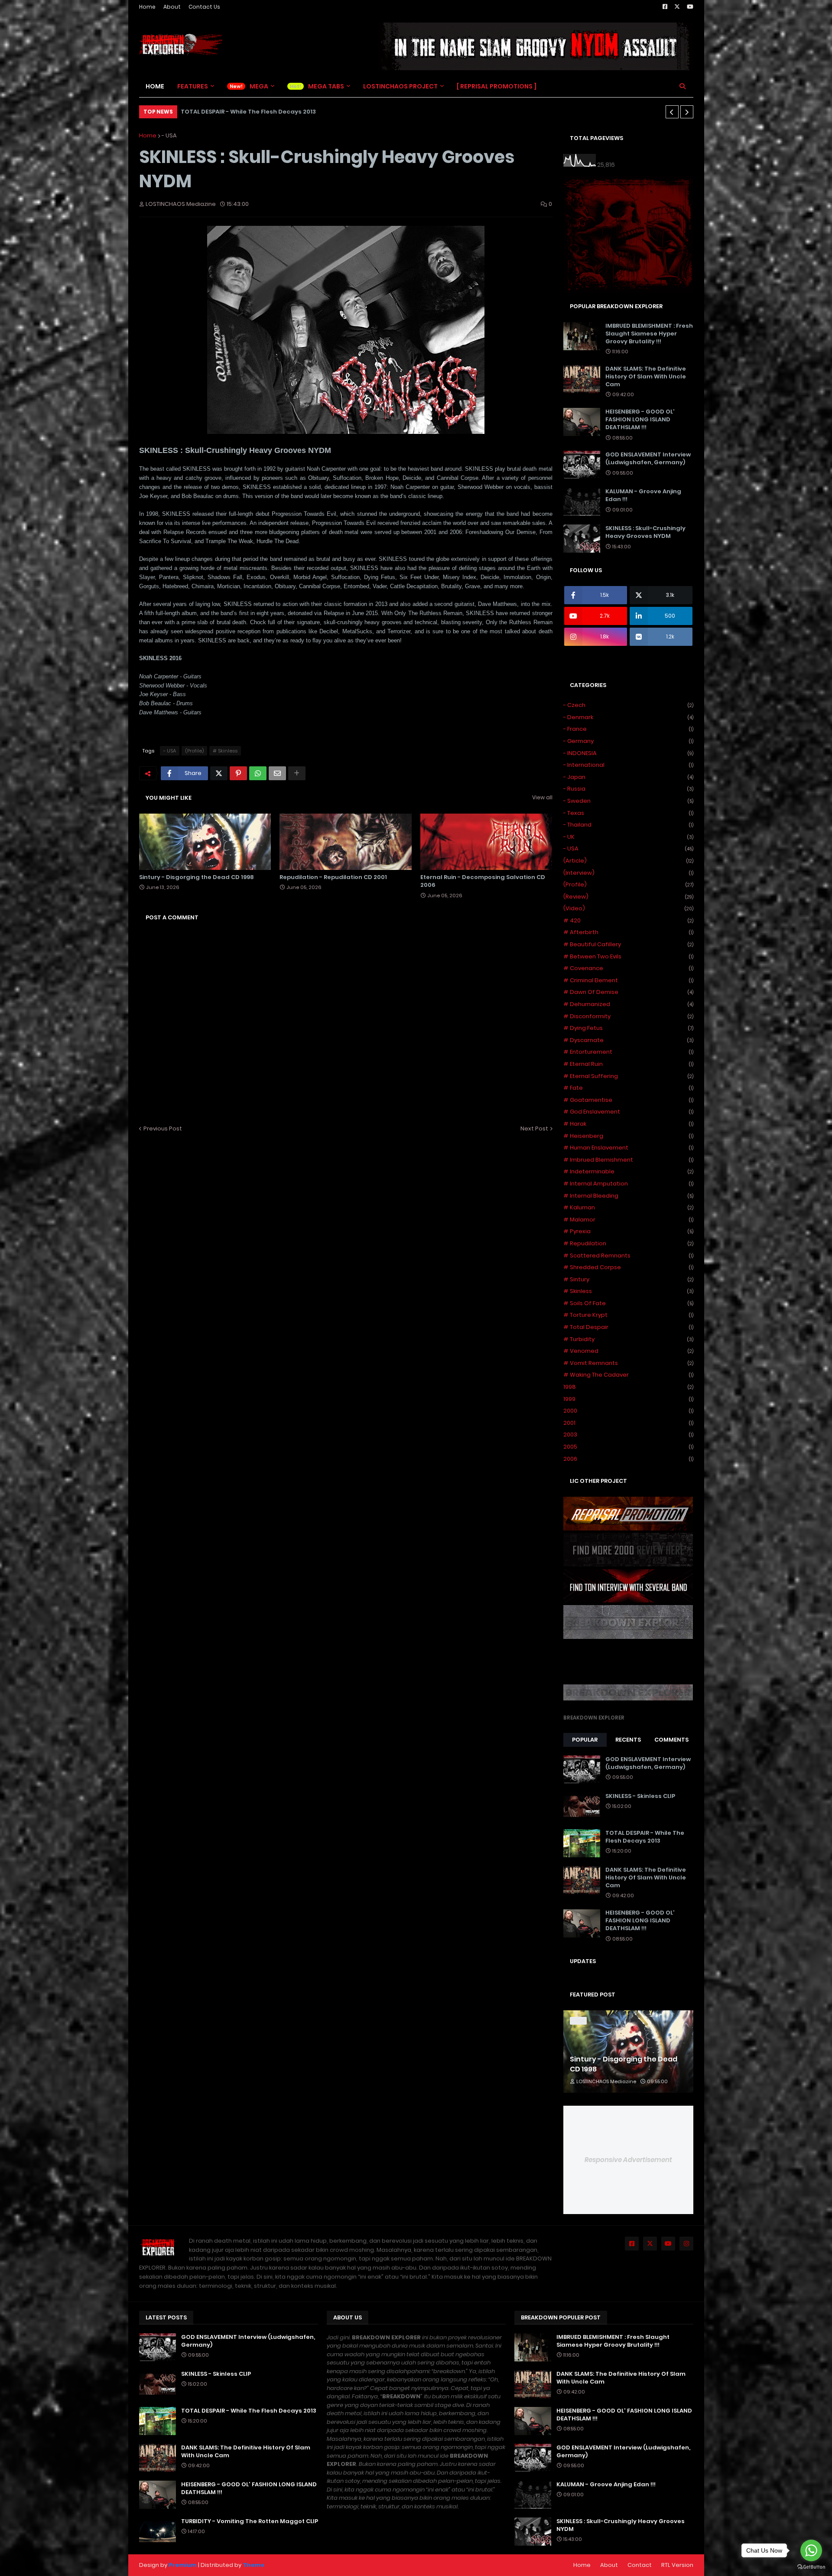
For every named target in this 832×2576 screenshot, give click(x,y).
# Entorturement (628, 1052)
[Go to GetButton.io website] (811, 2567)
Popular (585, 1740)
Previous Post (163, 1128)
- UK (628, 837)
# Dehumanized (628, 1004)
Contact (640, 2565)
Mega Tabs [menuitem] (326, 86)
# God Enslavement (628, 1112)
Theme (253, 2565)
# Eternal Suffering (628, 1076)
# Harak (628, 1124)
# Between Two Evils (628, 956)
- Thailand (628, 825)
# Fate (628, 1088)
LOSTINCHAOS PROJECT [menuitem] (400, 86)
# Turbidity (628, 1339)
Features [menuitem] (193, 86)
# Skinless (225, 751)
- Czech (628, 705)
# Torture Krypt (628, 1315)
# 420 (628, 920)
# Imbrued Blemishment (628, 1160)
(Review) (628, 897)
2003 (628, 1435)
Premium (183, 2565)
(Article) (628, 861)
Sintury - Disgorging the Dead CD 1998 (197, 877)
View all (542, 797)
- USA (169, 135)
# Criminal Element (628, 980)
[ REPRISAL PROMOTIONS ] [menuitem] (497, 86)
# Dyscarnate (628, 1040)
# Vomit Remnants (628, 1363)
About (172, 7)
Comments (671, 1740)
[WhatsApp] (258, 773)
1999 (628, 1399)
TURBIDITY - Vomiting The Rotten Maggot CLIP (250, 2521)
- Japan (628, 777)
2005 (628, 1447)
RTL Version (677, 2565)
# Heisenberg (628, 1136)
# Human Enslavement (628, 1148)
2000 (628, 1411)
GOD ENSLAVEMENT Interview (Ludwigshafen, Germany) (648, 459)
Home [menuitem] (155, 86)
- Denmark (628, 717)
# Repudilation (628, 1243)
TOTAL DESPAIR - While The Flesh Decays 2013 (248, 112)
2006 (628, 1459)
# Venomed (628, 1351)
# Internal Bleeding (628, 1196)
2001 (628, 1423)
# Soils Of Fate (628, 1303)
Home (147, 7)
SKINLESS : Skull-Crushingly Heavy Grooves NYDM (645, 532)
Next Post (534, 1128)
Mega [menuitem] (259, 86)
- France (628, 729)
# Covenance (628, 968)
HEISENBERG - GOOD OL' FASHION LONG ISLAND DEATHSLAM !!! (640, 420)
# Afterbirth (628, 932)
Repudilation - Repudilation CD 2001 (333, 877)
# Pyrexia (628, 1231)
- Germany (628, 741)
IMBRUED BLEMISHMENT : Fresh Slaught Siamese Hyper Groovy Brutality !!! (649, 334)
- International (628, 765)
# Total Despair (628, 1327)
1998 (628, 1387)
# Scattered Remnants (628, 1255)
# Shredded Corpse (628, 1267)
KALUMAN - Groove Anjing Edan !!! (643, 495)
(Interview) (628, 873)
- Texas (628, 813)
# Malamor (628, 1220)
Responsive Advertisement (628, 2160)
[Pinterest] (238, 773)
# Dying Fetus (628, 1028)
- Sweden (628, 801)
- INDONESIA (628, 753)
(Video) (628, 908)
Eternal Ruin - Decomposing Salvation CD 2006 (483, 881)
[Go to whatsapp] (811, 2550)
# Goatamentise (628, 1100)
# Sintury (628, 1279)
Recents (628, 1740)
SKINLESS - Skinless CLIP (640, 1796)
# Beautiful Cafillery (628, 944)
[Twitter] (219, 773)
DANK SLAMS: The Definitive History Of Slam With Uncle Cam (646, 377)
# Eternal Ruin (628, 1064)
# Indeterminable (628, 1171)
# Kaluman (628, 1207)
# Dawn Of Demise (628, 992)
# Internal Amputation (628, 1184)
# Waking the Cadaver (628, 1375)
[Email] (277, 773)
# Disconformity (628, 1016)
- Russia (628, 789)
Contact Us (204, 7)
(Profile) (194, 751)
